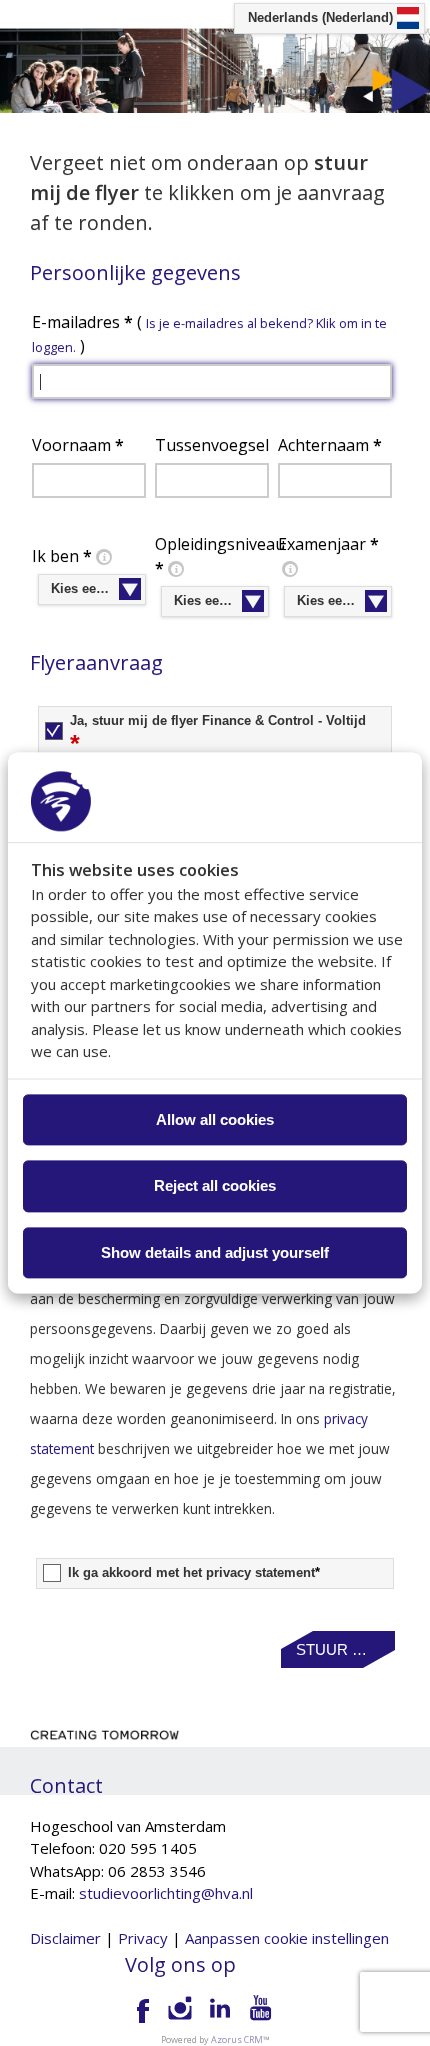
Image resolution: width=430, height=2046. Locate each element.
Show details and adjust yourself (215, 1252)
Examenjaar (328, 544)
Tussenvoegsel (212, 445)
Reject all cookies (215, 1186)
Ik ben (62, 556)
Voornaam (78, 445)
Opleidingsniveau (215, 556)
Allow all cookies (215, 1119)
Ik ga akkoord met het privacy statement (194, 1573)
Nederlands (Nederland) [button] (320, 18)
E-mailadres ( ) (209, 334)
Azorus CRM (237, 2039)
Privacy (143, 1938)
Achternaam (330, 445)
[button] (338, 1650)
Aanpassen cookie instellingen (287, 1938)
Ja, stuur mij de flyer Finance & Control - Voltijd (218, 735)
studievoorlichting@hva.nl (166, 1893)
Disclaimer (65, 1938)
